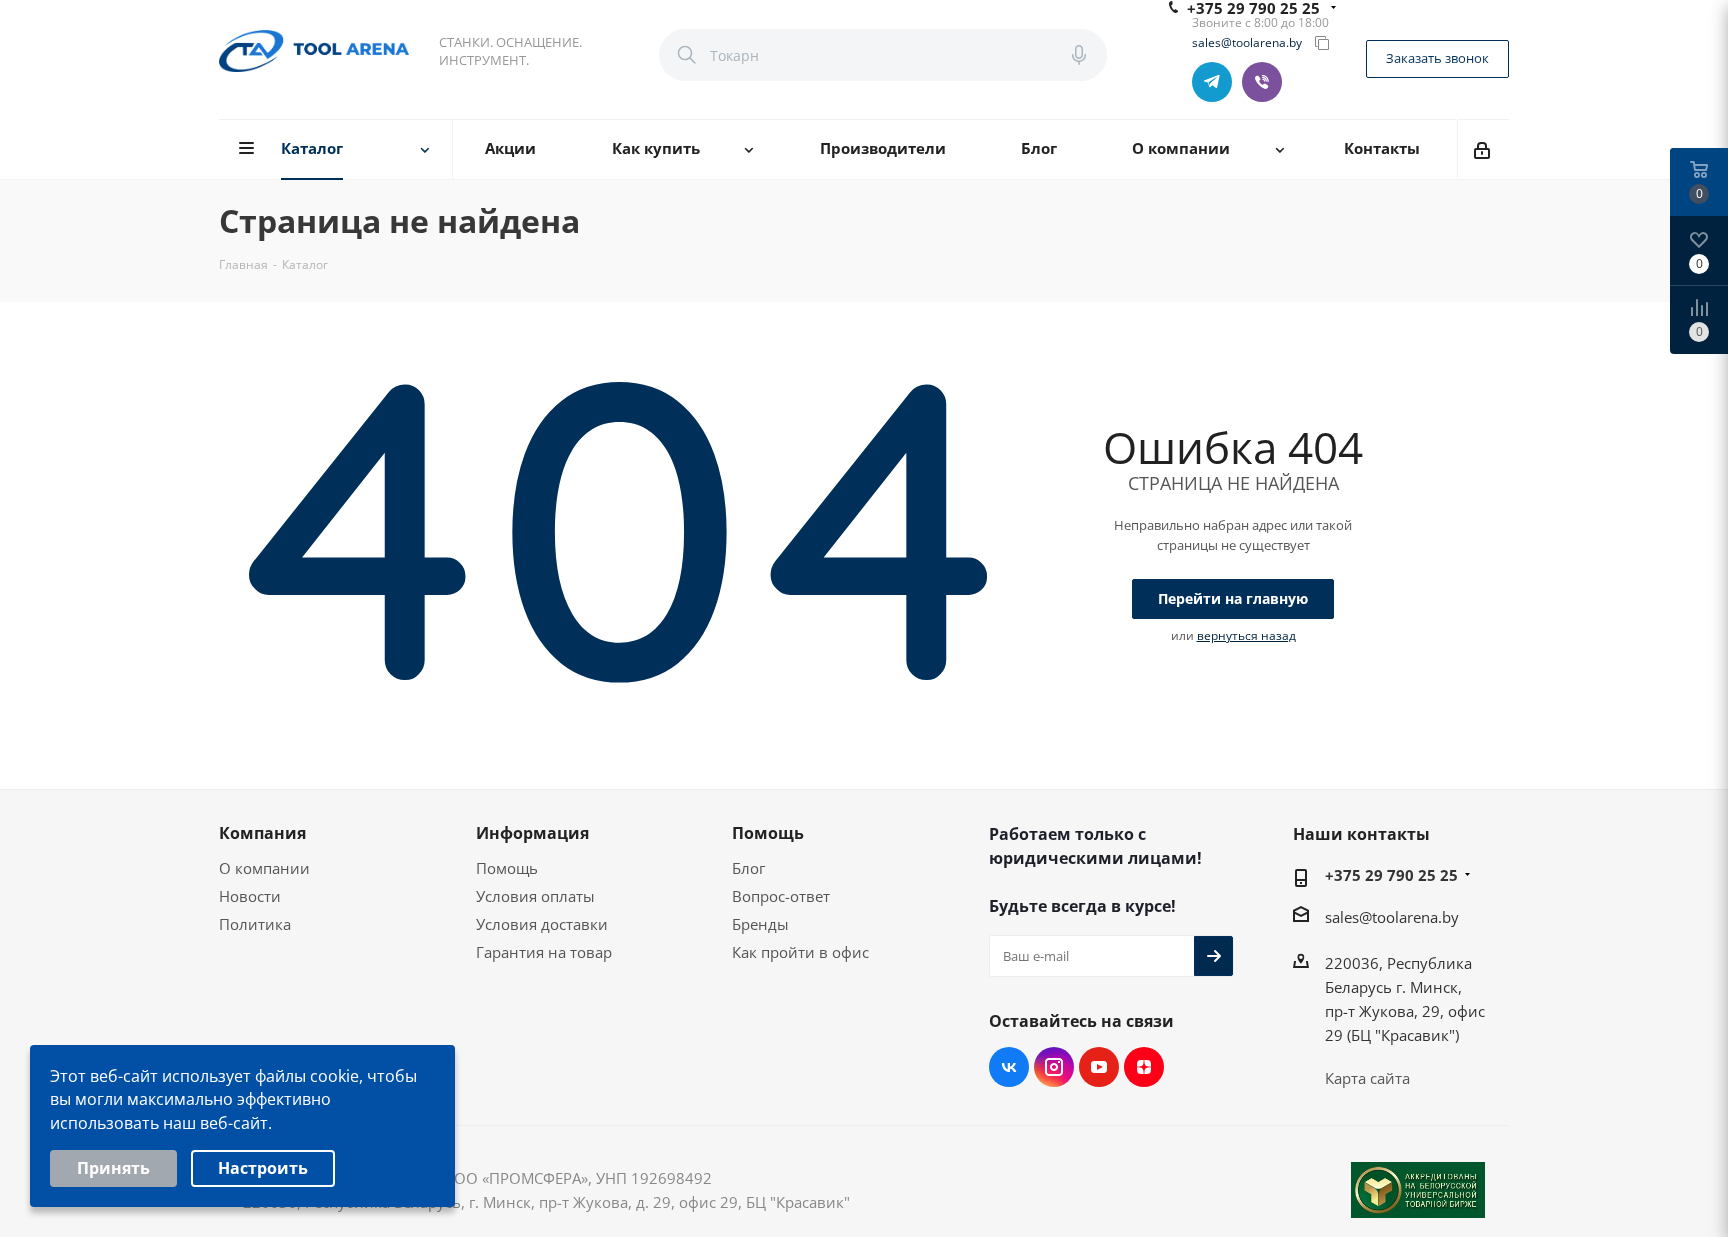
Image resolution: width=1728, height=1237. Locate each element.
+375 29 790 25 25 (1391, 875)
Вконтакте (1009, 1067)
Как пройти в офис (800, 952)
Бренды (760, 924)
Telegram (1212, 82)
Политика (255, 924)
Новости (250, 896)
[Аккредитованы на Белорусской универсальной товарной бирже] (1418, 1190)
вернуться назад (1246, 635)
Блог (748, 868)
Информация (532, 833)
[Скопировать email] (1322, 43)
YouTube (1099, 1067)
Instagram (1054, 1067)
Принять (113, 1168)
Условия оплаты (535, 896)
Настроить (263, 1168)
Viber (1262, 82)
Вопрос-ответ (781, 896)
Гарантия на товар (544, 952)
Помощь (507, 868)
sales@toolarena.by (1247, 43)
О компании (264, 868)
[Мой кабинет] (1483, 149)
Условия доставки (542, 924)
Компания (262, 833)
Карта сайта (1367, 1078)
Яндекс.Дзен (1144, 1067)
